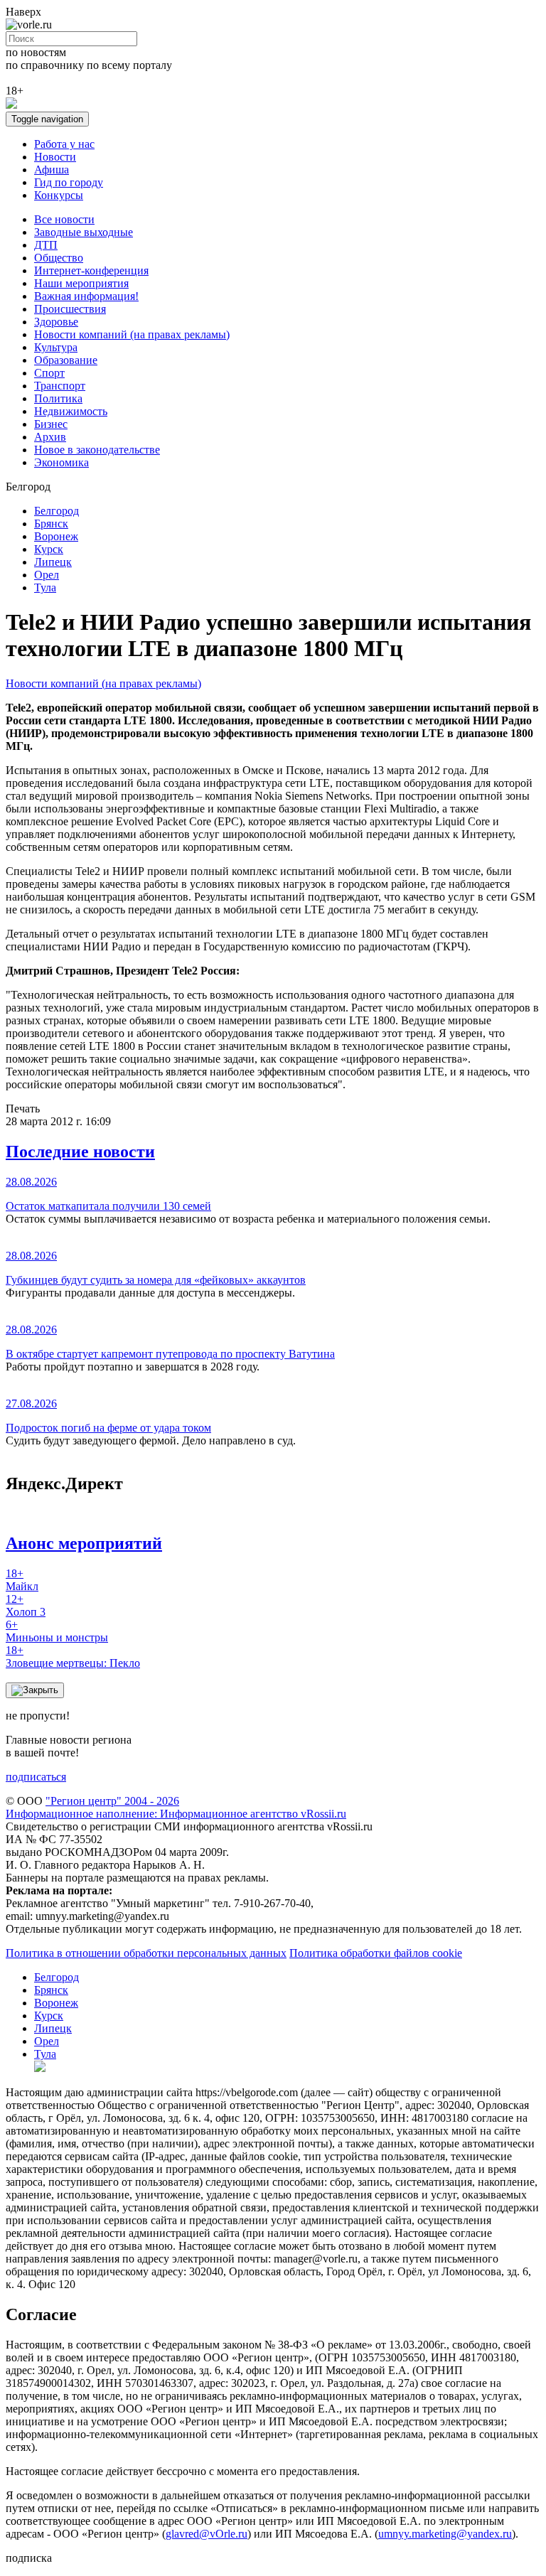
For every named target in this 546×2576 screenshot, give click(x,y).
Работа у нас (64, 144)
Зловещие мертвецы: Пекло (73, 1657)
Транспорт (60, 386)
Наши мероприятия (81, 283)
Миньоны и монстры (57, 1631)
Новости (55, 157)
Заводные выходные (84, 232)
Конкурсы (59, 195)
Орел (47, 575)
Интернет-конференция (91, 270)
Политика (58, 398)
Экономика (61, 462)
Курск (49, 549)
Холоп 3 (26, 1605)
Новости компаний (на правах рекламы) (132, 334)
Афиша (52, 170)
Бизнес (51, 424)
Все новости (64, 219)
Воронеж (56, 536)
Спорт (49, 373)
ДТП (46, 245)
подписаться (36, 1777)
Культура (56, 347)
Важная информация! (86, 296)
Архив (50, 437)
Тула (45, 587)
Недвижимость (71, 411)
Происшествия (70, 309)
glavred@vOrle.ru (207, 2534)
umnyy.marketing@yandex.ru (445, 2534)
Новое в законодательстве (97, 450)
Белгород (57, 511)
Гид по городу (69, 182)
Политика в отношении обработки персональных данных (146, 1953)
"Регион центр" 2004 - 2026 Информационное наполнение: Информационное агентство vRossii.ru (176, 1807)
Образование (66, 360)
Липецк (53, 562)
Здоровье (56, 322)
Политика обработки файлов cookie (376, 1953)
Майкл (22, 1580)
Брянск (51, 524)
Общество (59, 258)
